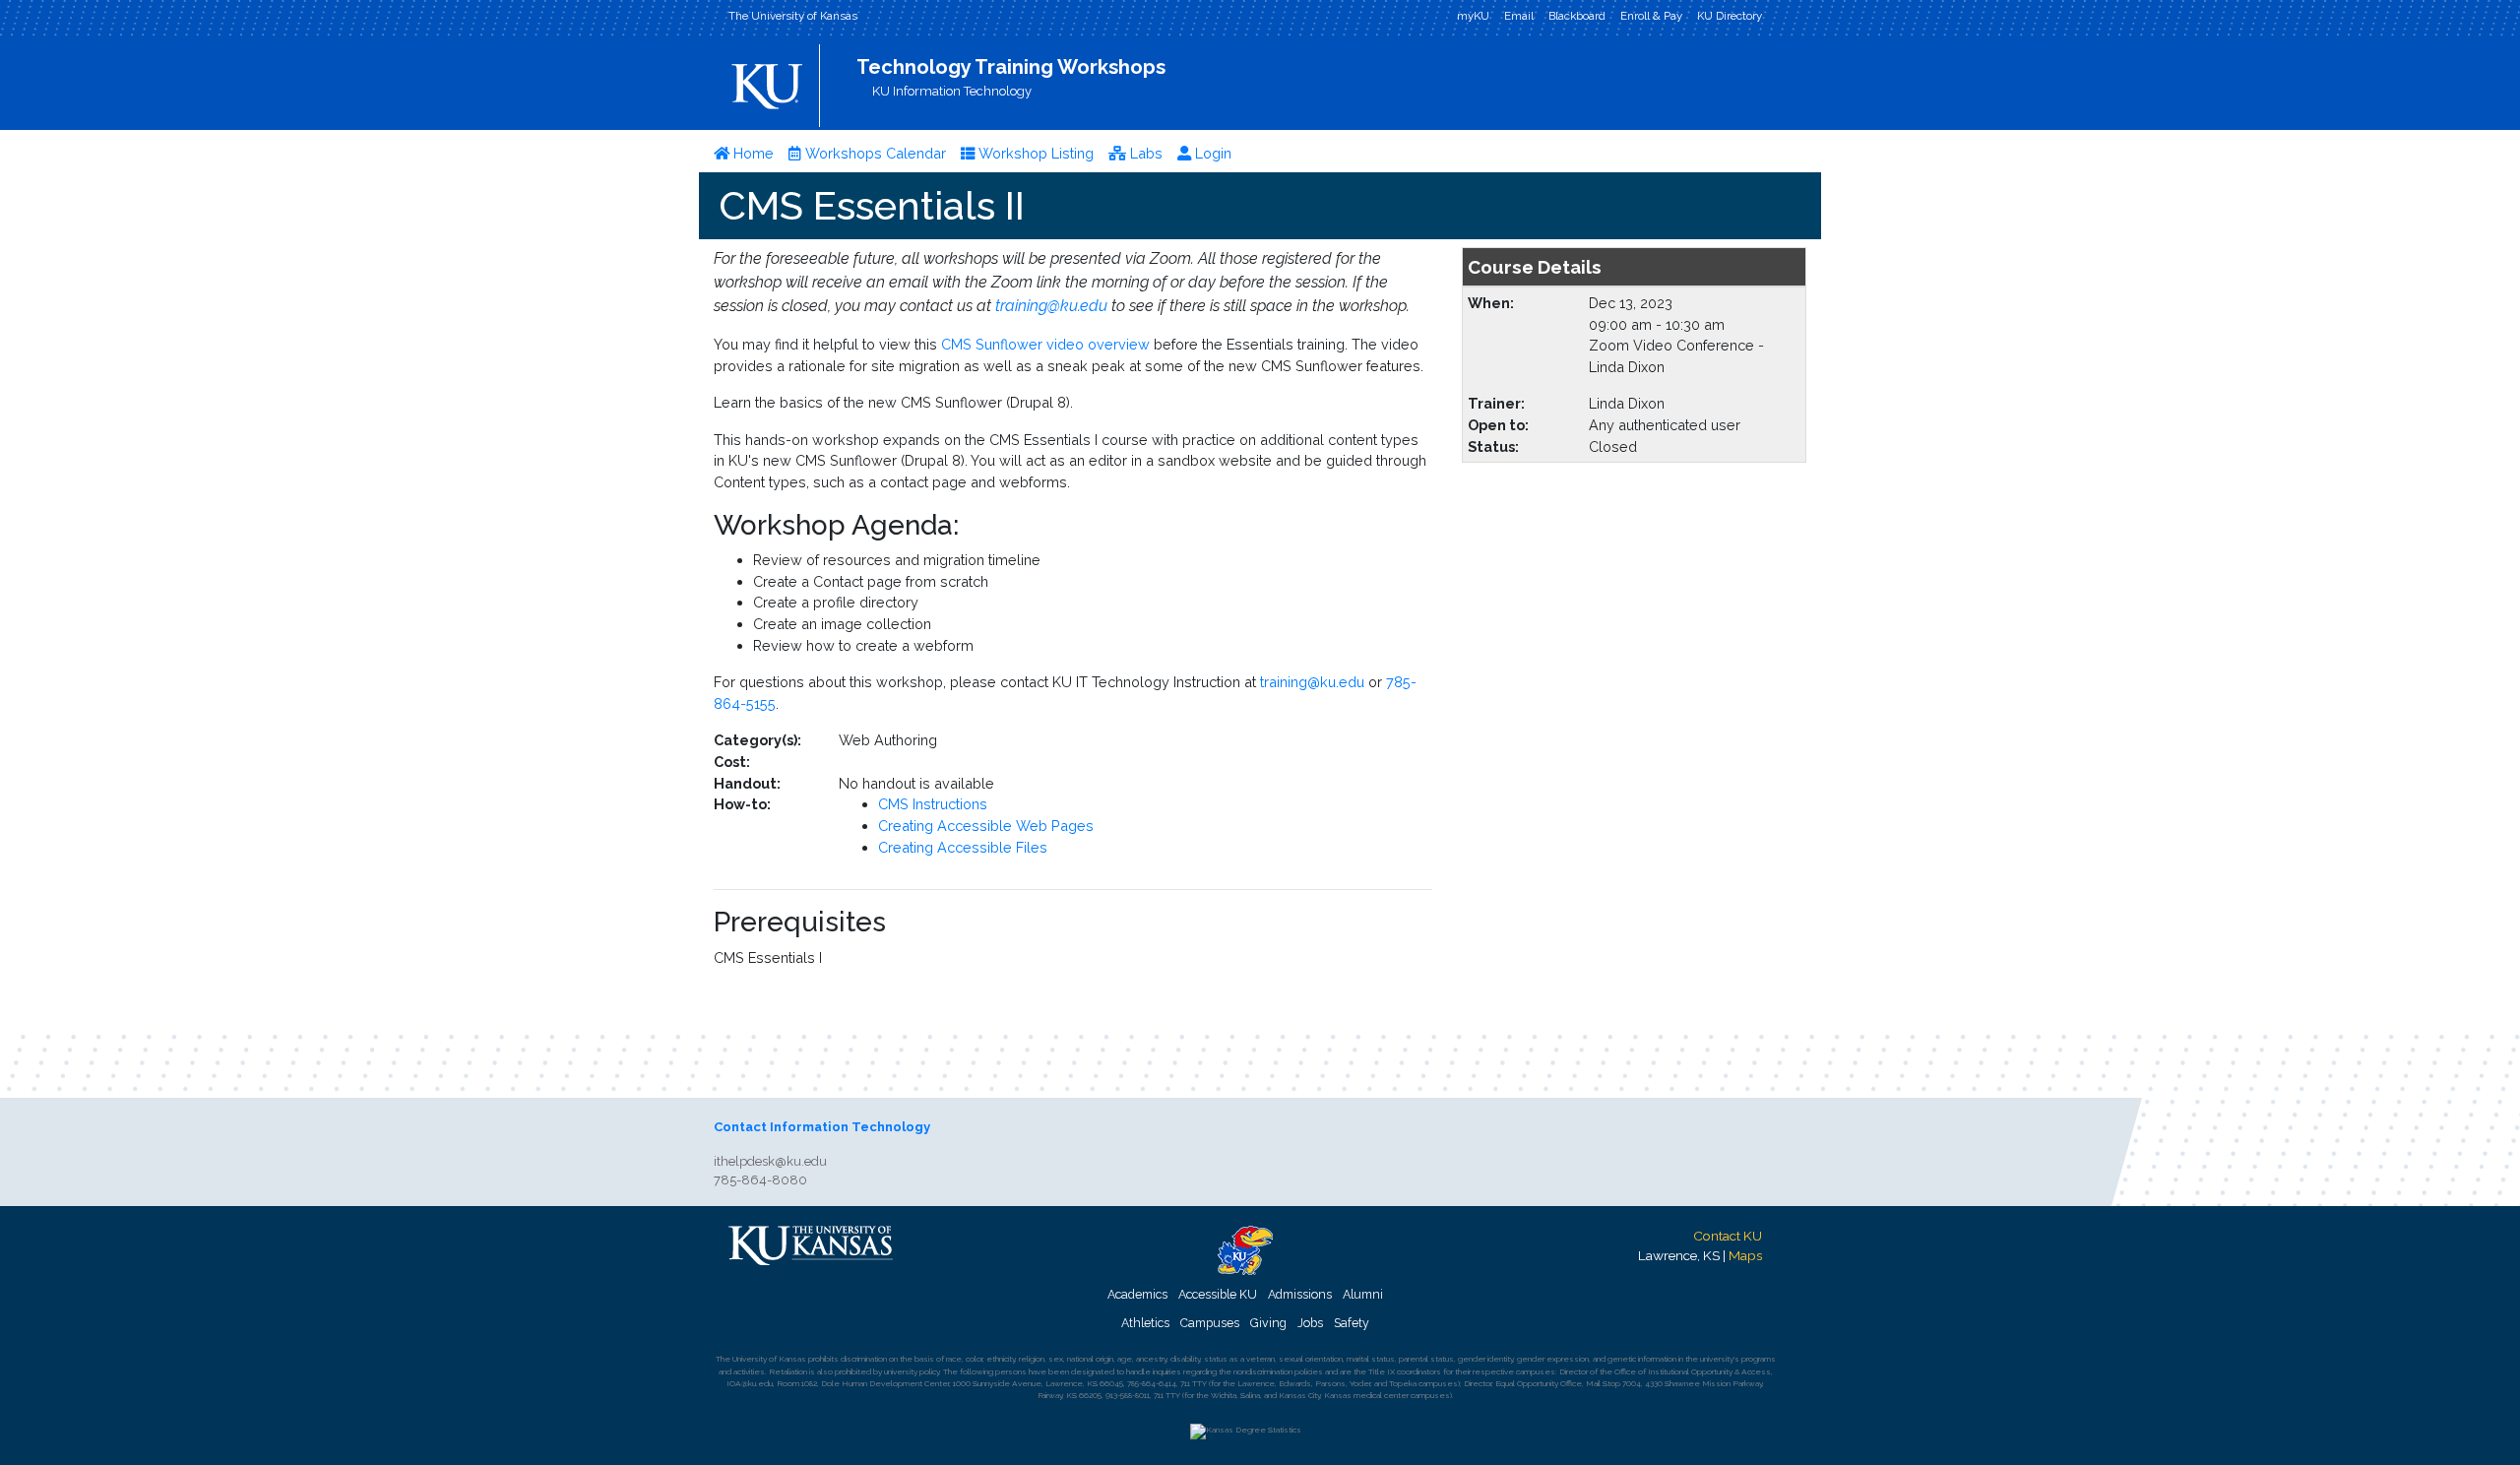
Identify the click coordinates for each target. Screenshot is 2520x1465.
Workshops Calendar (874, 153)
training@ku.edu (1051, 306)
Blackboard (1577, 16)
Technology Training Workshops (1011, 67)
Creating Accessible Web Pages (986, 826)
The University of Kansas (793, 16)
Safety (1352, 1323)
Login (1211, 153)
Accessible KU (1218, 1294)
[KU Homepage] (769, 79)
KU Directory (1730, 16)
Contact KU (1728, 1236)
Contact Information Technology (822, 1127)
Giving (1268, 1323)
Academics (1137, 1294)
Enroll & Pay (1651, 16)
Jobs (1310, 1323)
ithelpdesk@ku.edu (770, 1161)
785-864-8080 (760, 1180)
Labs (1144, 153)
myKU (1473, 16)
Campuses (1210, 1323)
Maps (1745, 1255)
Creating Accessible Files (963, 847)
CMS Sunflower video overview (1047, 344)
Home (752, 153)
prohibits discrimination (848, 1359)
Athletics (1145, 1323)
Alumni (1363, 1294)
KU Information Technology (952, 91)
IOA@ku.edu (750, 1383)
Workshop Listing (1034, 153)
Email (1519, 16)
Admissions (1300, 1294)
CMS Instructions (933, 804)
